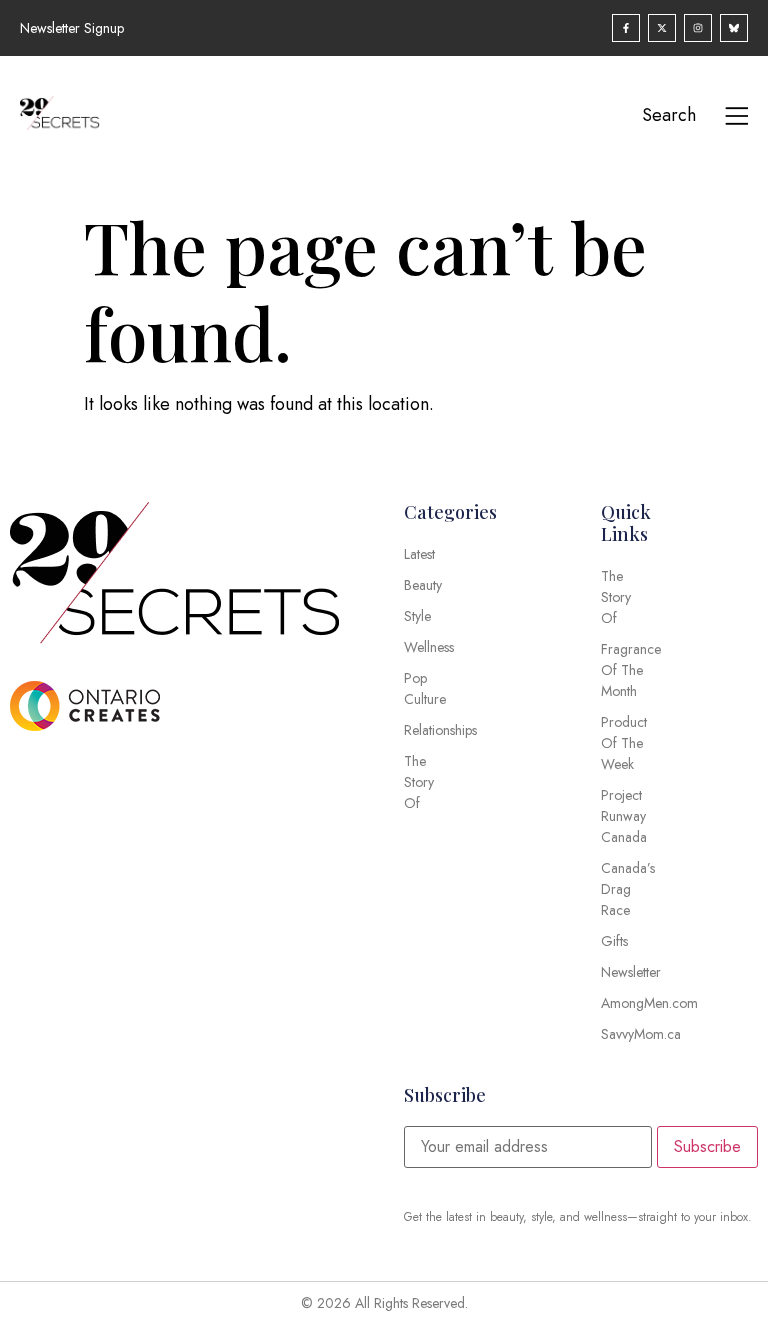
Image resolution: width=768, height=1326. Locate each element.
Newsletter (620, 972)
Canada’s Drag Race (620, 889)
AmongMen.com (620, 1003)
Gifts (614, 941)
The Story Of (616, 597)
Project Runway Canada (620, 816)
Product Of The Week (620, 743)
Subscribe (707, 1146)
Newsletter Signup (72, 28)
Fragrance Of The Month (620, 670)
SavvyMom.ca (620, 1034)
